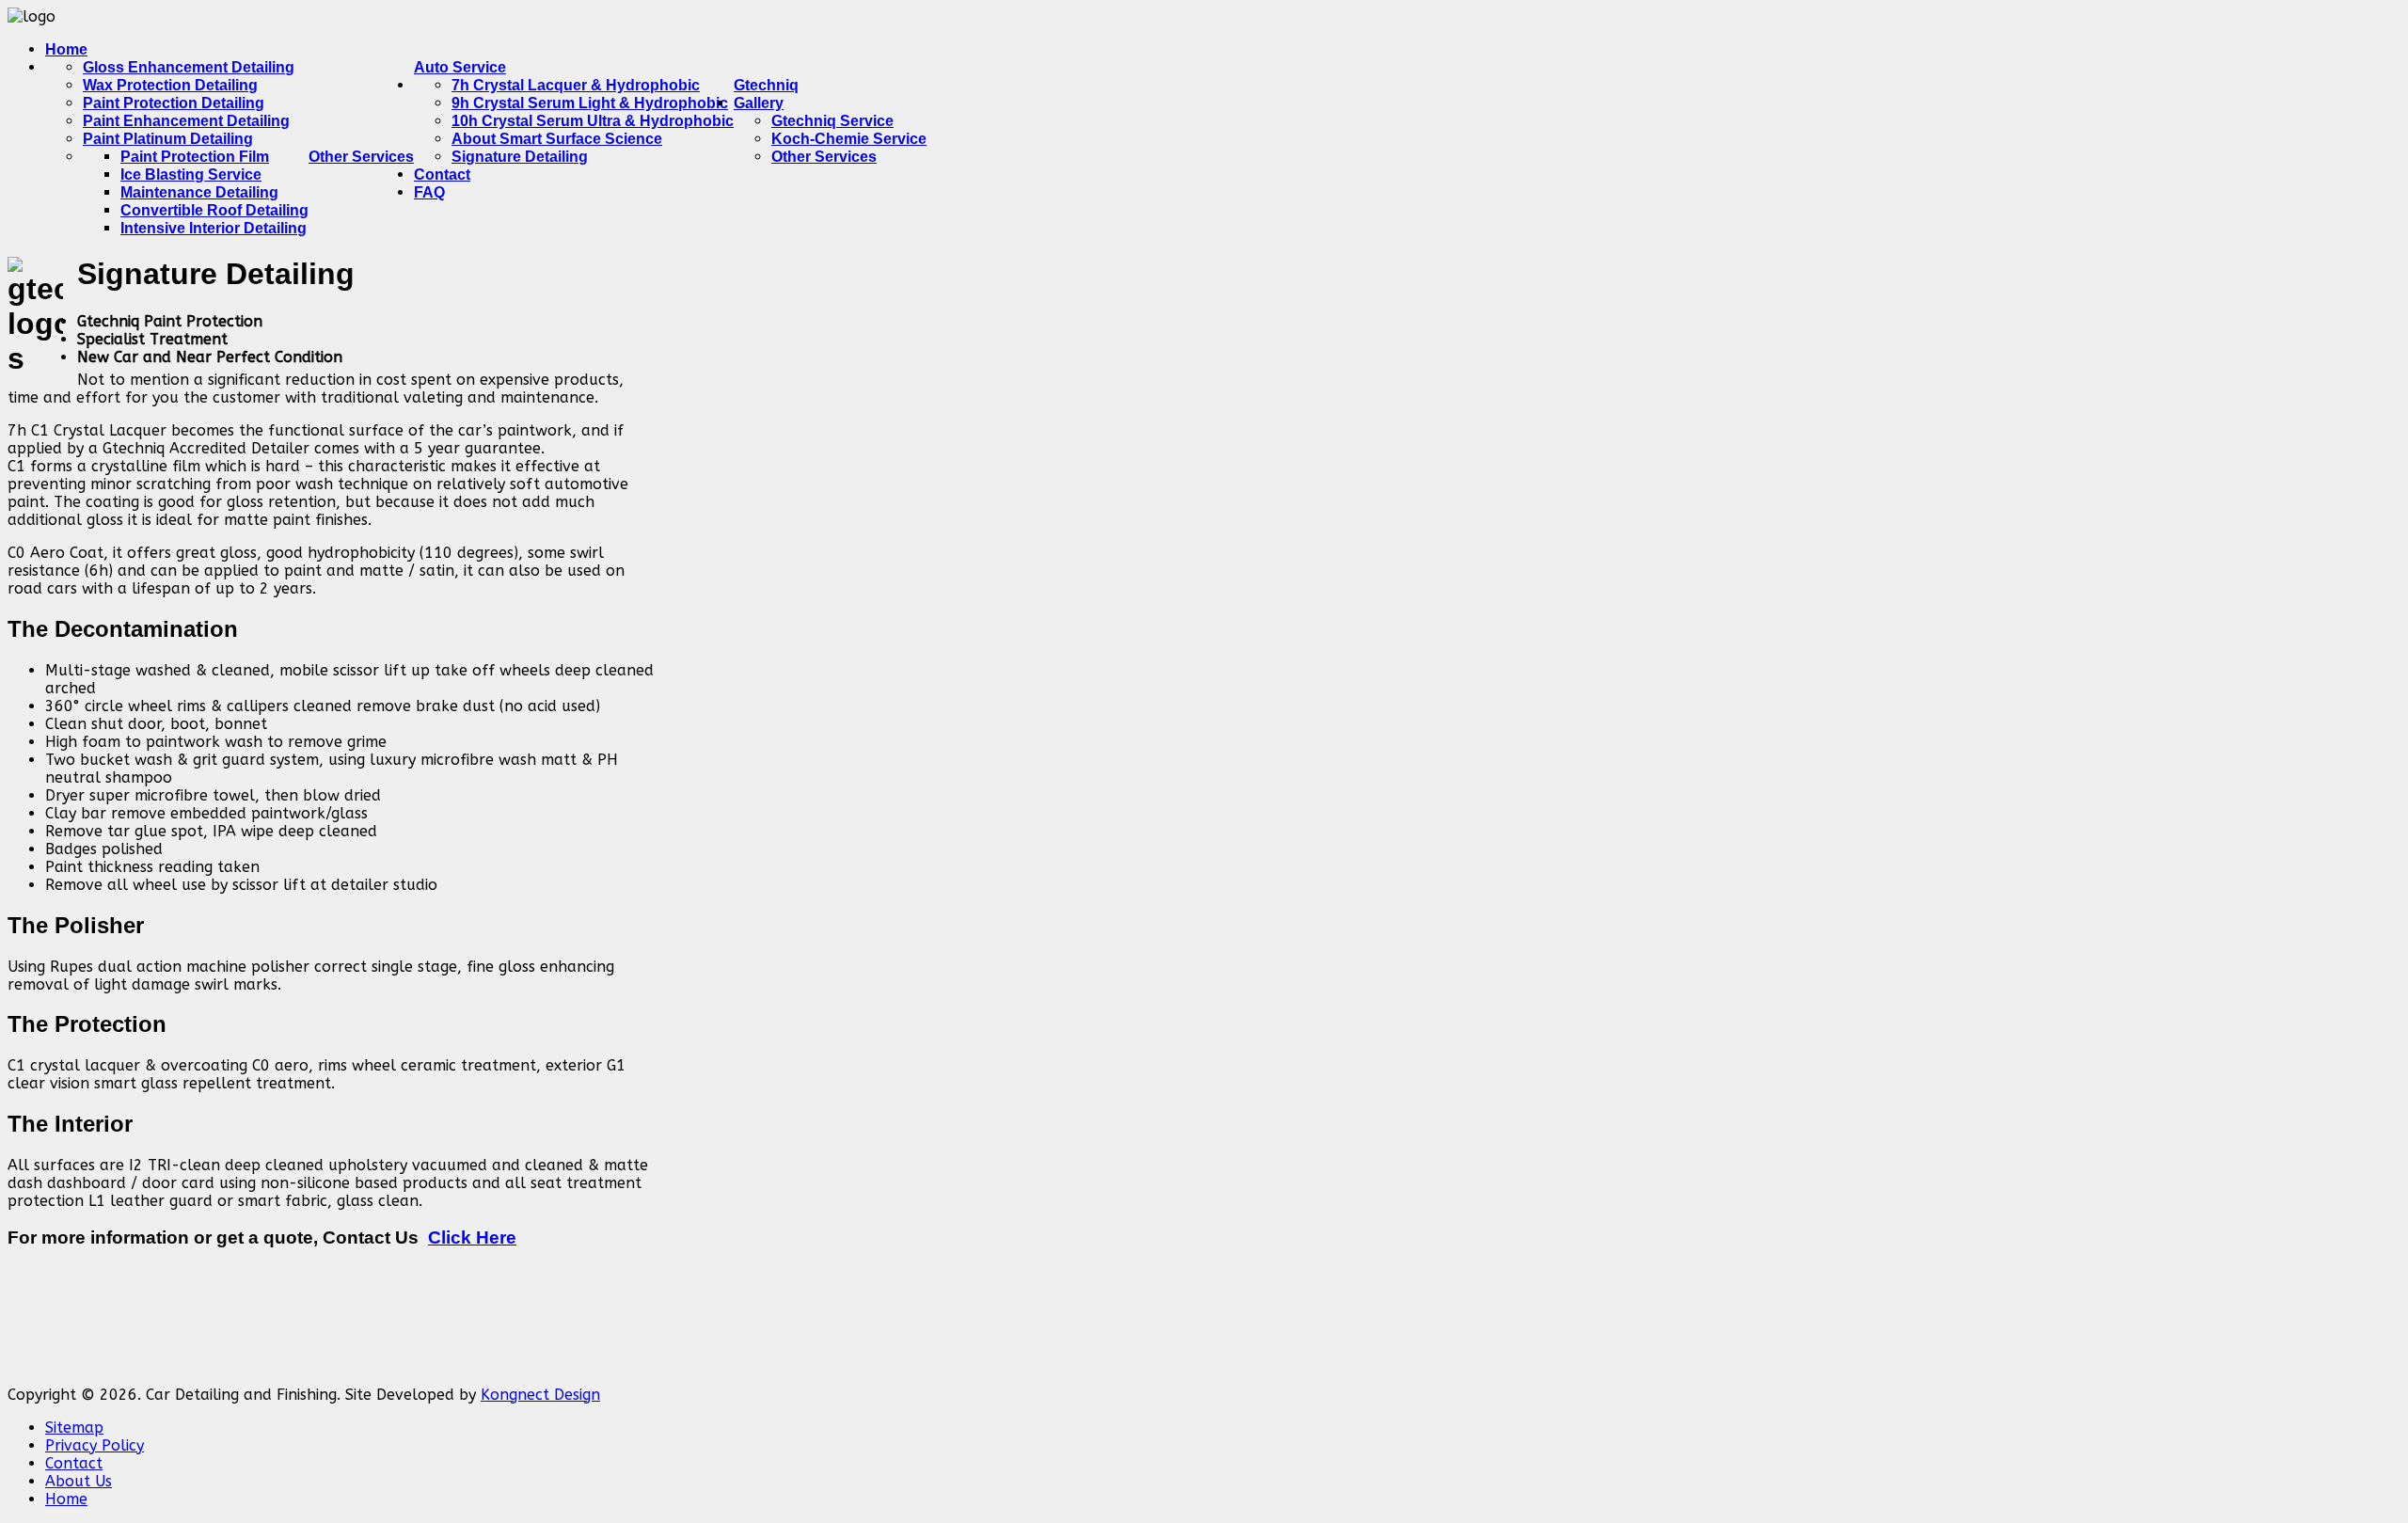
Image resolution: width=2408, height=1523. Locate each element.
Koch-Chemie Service (849, 139)
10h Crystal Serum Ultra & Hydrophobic (593, 121)
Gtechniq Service (832, 121)
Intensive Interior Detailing (214, 228)
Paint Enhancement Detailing (186, 121)
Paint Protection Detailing (174, 103)
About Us (79, 1481)
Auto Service (460, 67)
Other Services (361, 157)
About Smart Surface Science (557, 139)
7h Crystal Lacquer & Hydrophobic (576, 85)
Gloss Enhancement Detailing (189, 67)
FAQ (429, 192)
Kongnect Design (540, 1395)
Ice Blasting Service (191, 175)
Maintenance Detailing (199, 192)
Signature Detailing (520, 157)
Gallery (759, 103)
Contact (74, 1463)
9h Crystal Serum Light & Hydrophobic (590, 103)
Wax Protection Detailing (170, 85)
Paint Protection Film (195, 157)
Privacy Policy (95, 1445)
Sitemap (74, 1428)
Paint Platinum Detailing (168, 139)
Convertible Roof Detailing (214, 210)
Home (66, 49)
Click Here (472, 1237)
